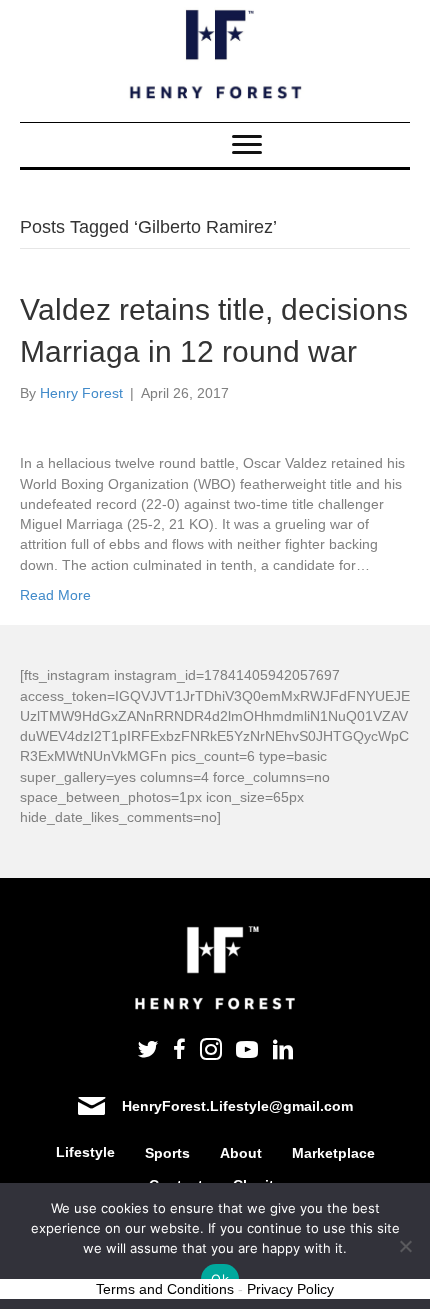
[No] (405, 1246)
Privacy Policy (290, 1289)
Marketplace (333, 1153)
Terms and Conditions (165, 1289)
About (241, 1153)
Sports (167, 1153)
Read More (55, 595)
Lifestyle (85, 1152)
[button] (247, 145)
